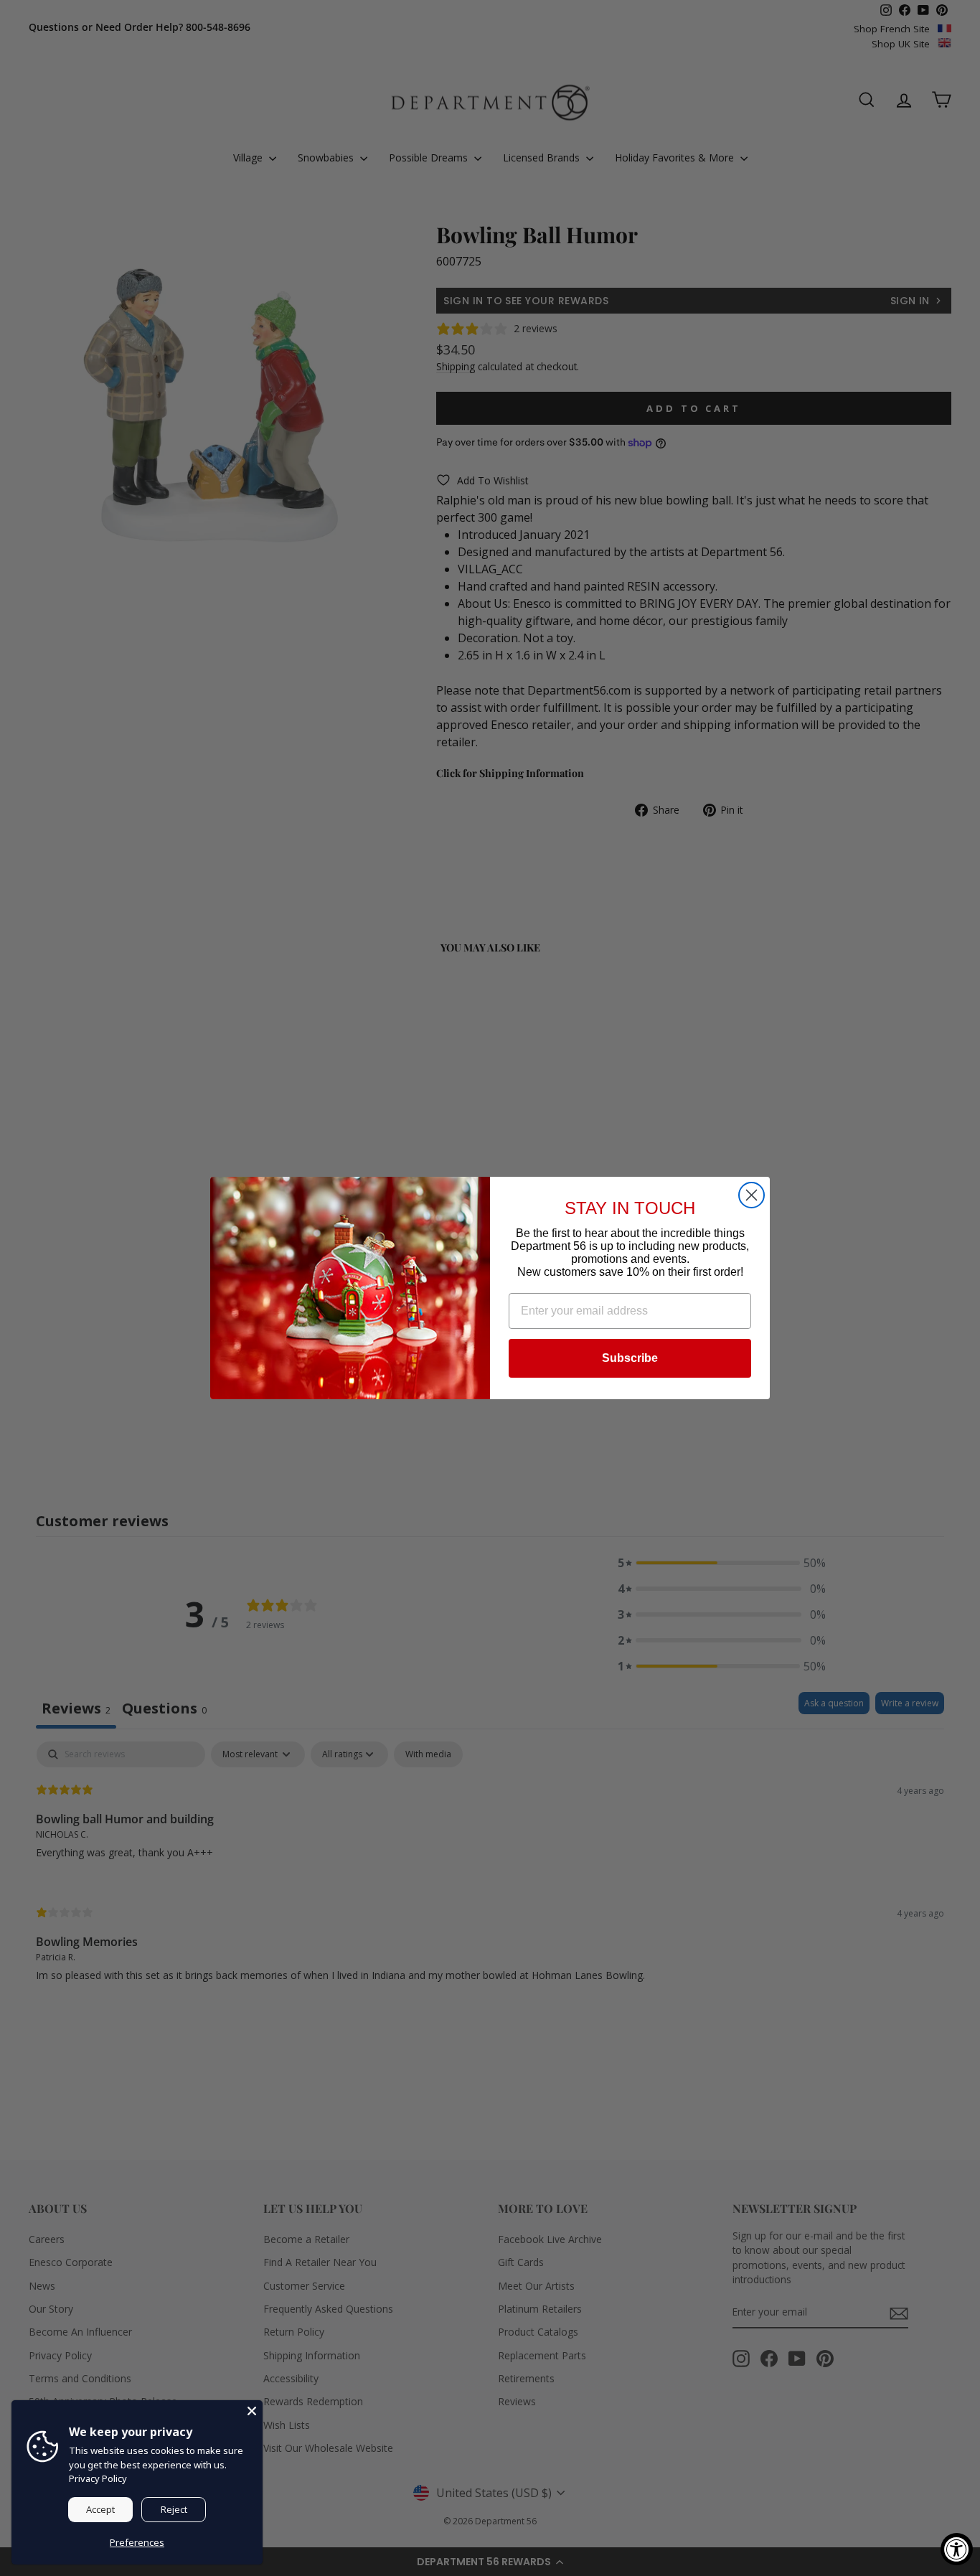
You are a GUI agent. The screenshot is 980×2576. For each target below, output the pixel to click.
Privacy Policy (98, 2478)
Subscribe (630, 1358)
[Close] (252, 2411)
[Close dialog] (752, 1195)
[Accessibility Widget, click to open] (957, 2549)
